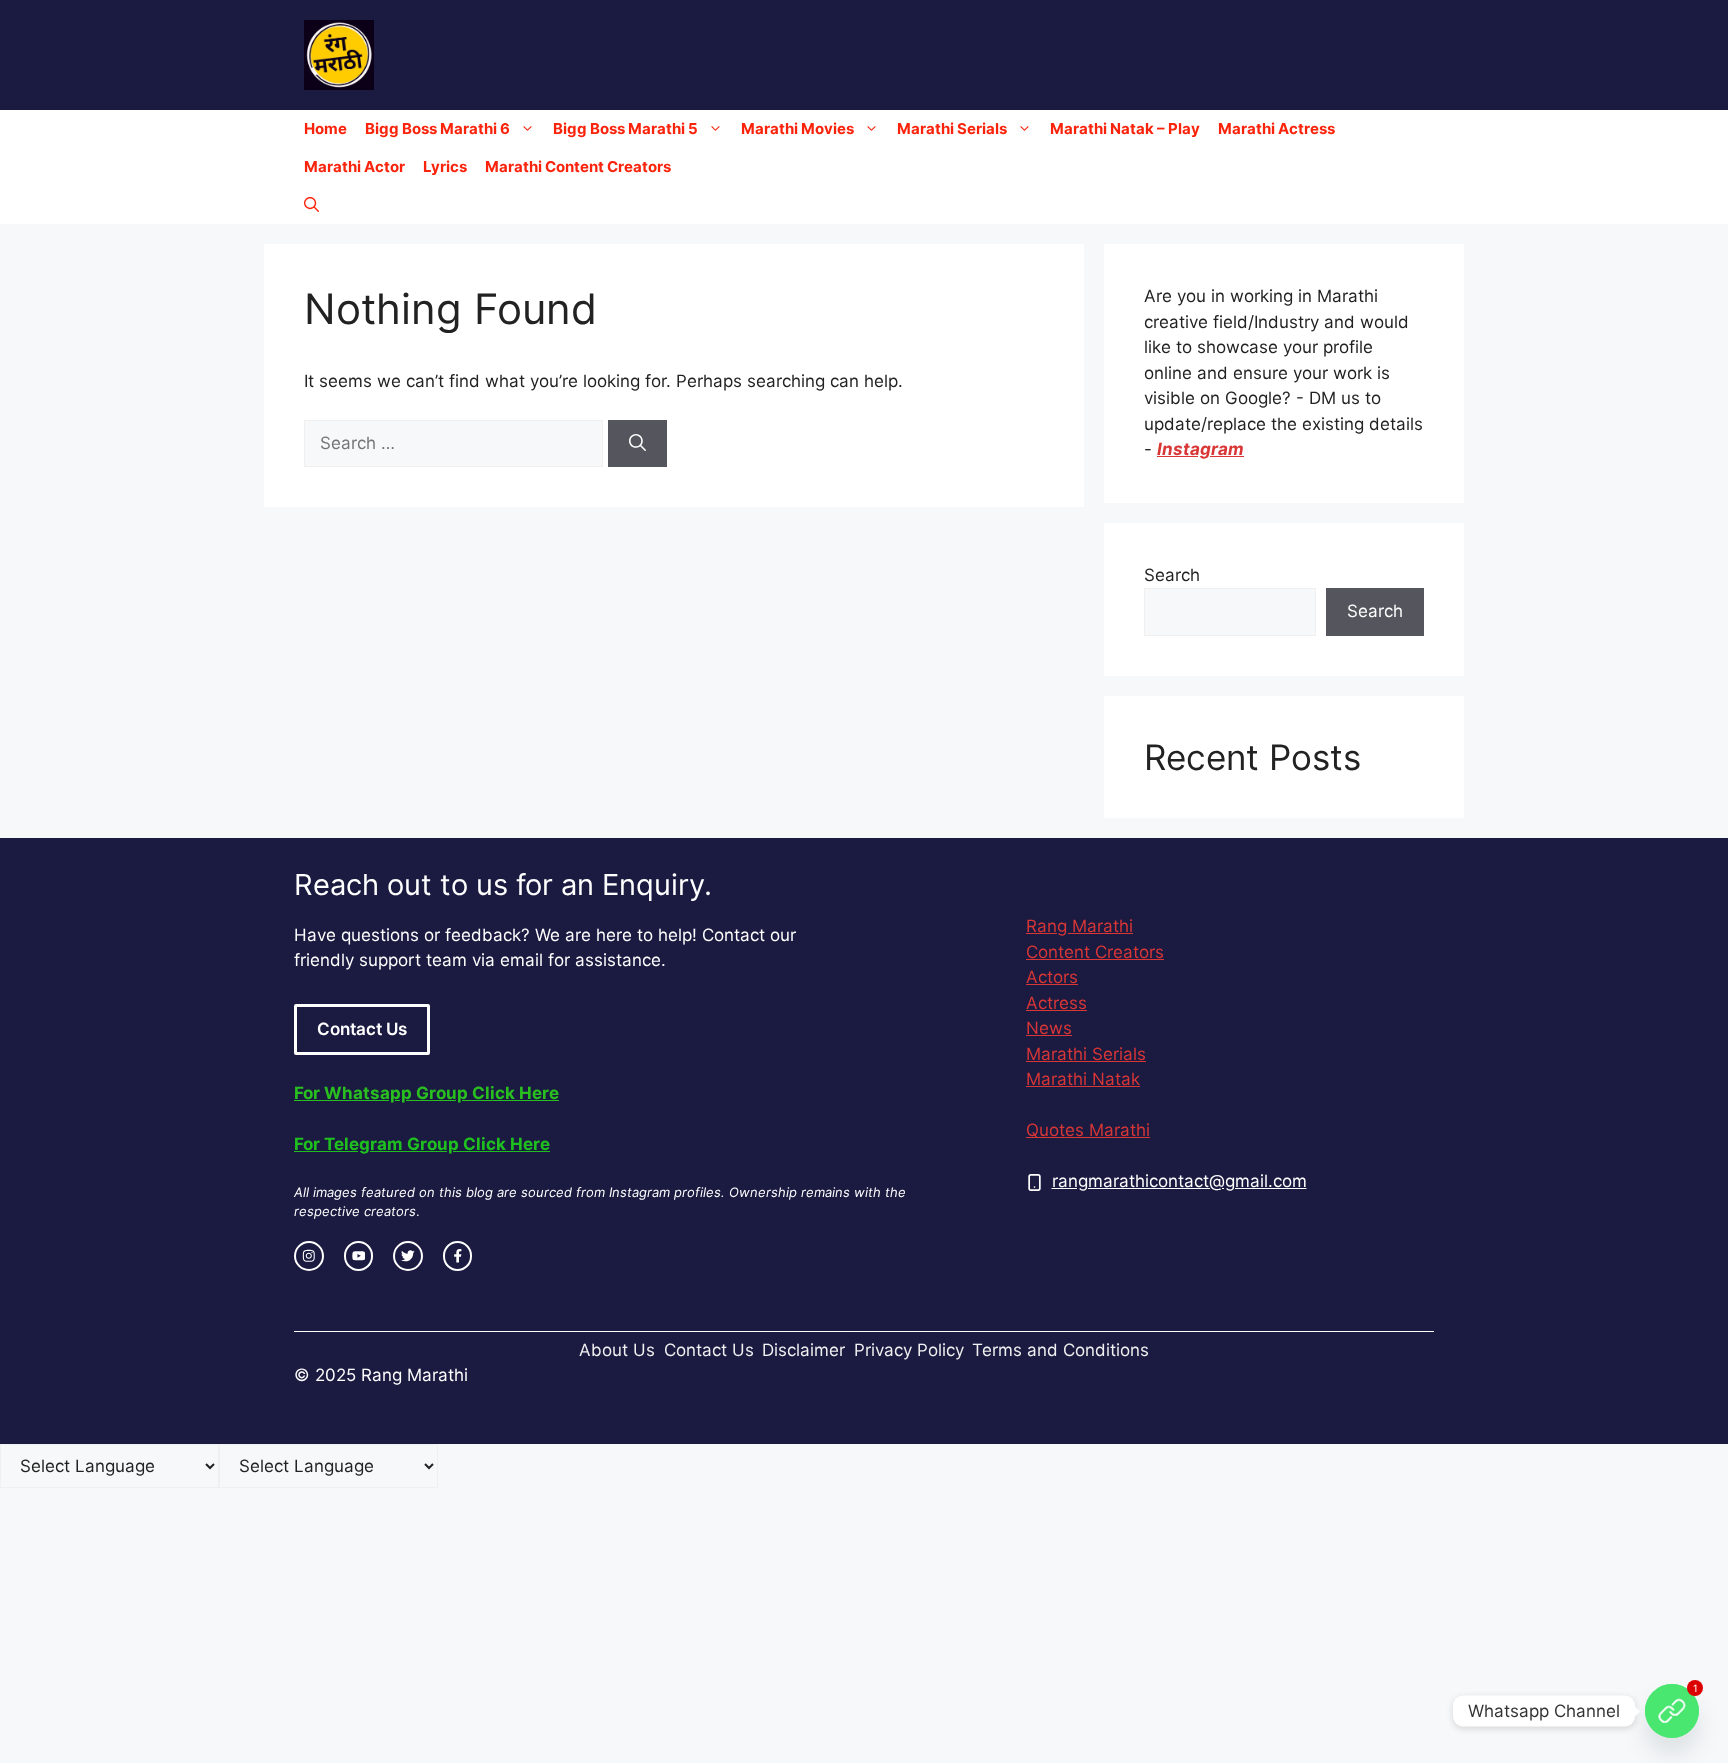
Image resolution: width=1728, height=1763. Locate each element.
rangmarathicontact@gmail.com (1179, 1181)
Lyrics (445, 166)
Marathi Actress (1276, 128)
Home (325, 128)
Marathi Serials (952, 128)
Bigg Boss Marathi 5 (625, 128)
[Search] (637, 444)
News (1049, 1028)
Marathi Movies (797, 128)
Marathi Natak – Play (1125, 128)
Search (1172, 575)
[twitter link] (408, 1256)
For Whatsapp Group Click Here (426, 1093)
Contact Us (362, 1029)
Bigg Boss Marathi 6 (437, 128)
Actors (1052, 977)
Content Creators (1095, 952)
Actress (1056, 1003)
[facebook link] (458, 1256)
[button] (311, 205)
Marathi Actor (354, 166)
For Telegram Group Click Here (422, 1144)
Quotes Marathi (1088, 1130)
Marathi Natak (1083, 1079)
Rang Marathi (1079, 926)
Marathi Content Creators (578, 166)
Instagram (1200, 449)
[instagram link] (309, 1256)
